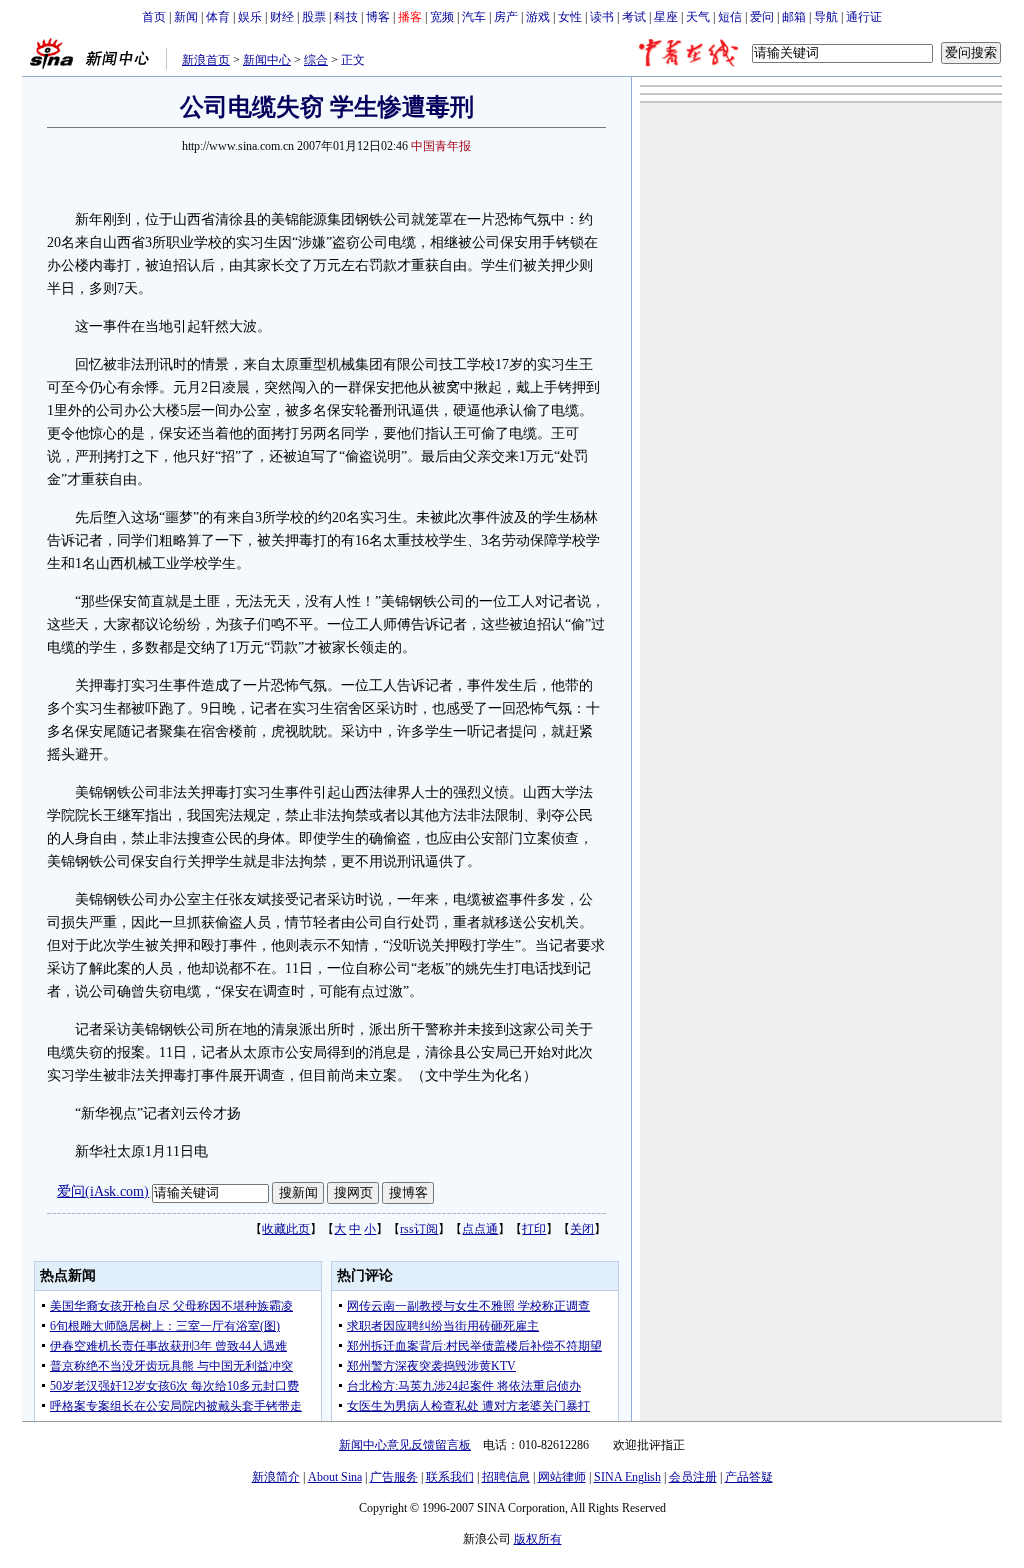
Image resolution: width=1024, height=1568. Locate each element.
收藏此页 (286, 1229)
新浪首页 (206, 60)
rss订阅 (419, 1229)
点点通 (480, 1229)
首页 (154, 17)
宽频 (442, 17)
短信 (730, 17)
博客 (378, 17)
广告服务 (394, 1477)
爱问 (762, 17)
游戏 (538, 17)
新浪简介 (276, 1477)
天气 (698, 17)
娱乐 (250, 17)
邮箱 (794, 17)
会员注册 (693, 1477)
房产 (506, 17)
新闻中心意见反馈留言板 (405, 1445)
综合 (316, 60)
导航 (826, 17)
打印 (534, 1229)
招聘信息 (506, 1477)
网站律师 (562, 1477)
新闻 (186, 17)
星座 (666, 17)
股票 (314, 17)
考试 (634, 17)
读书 (602, 17)
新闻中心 (267, 60)
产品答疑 (749, 1477)
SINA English (627, 1477)
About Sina (335, 1477)
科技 (346, 17)
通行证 (864, 17)
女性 (570, 17)
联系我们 (450, 1477)
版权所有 (538, 1539)
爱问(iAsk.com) (103, 1191)
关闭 (582, 1229)
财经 (282, 17)
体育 (218, 17)
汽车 (474, 17)
